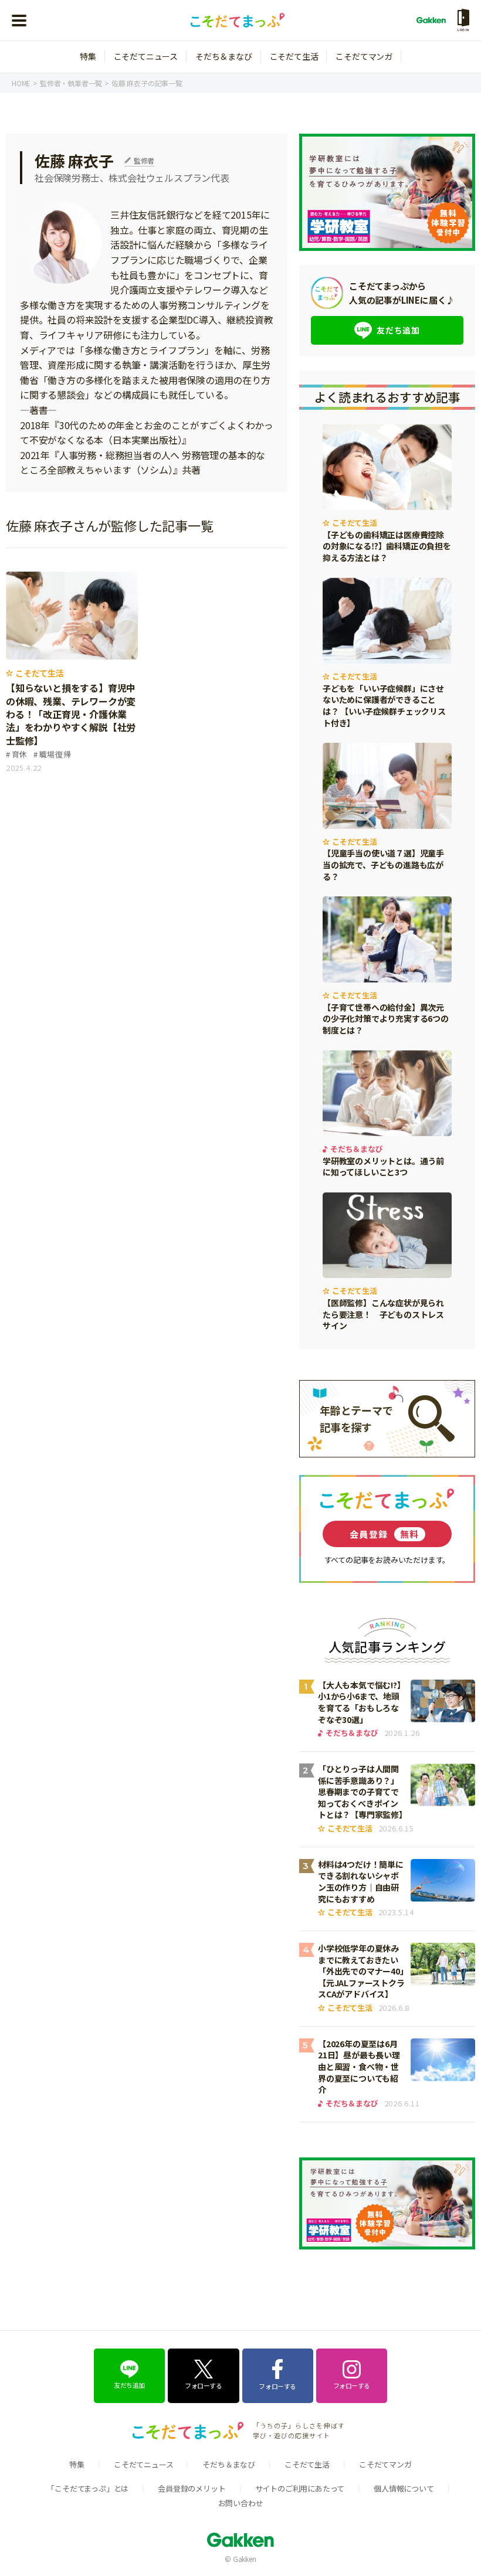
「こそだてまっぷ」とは (88, 2488)
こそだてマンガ (364, 56)
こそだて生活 (294, 56)
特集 (88, 56)
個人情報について (404, 2488)
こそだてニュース (146, 56)
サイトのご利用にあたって (300, 2488)
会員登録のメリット (192, 2488)
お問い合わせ (241, 2503)
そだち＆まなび (224, 56)
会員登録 (385, 1534)
